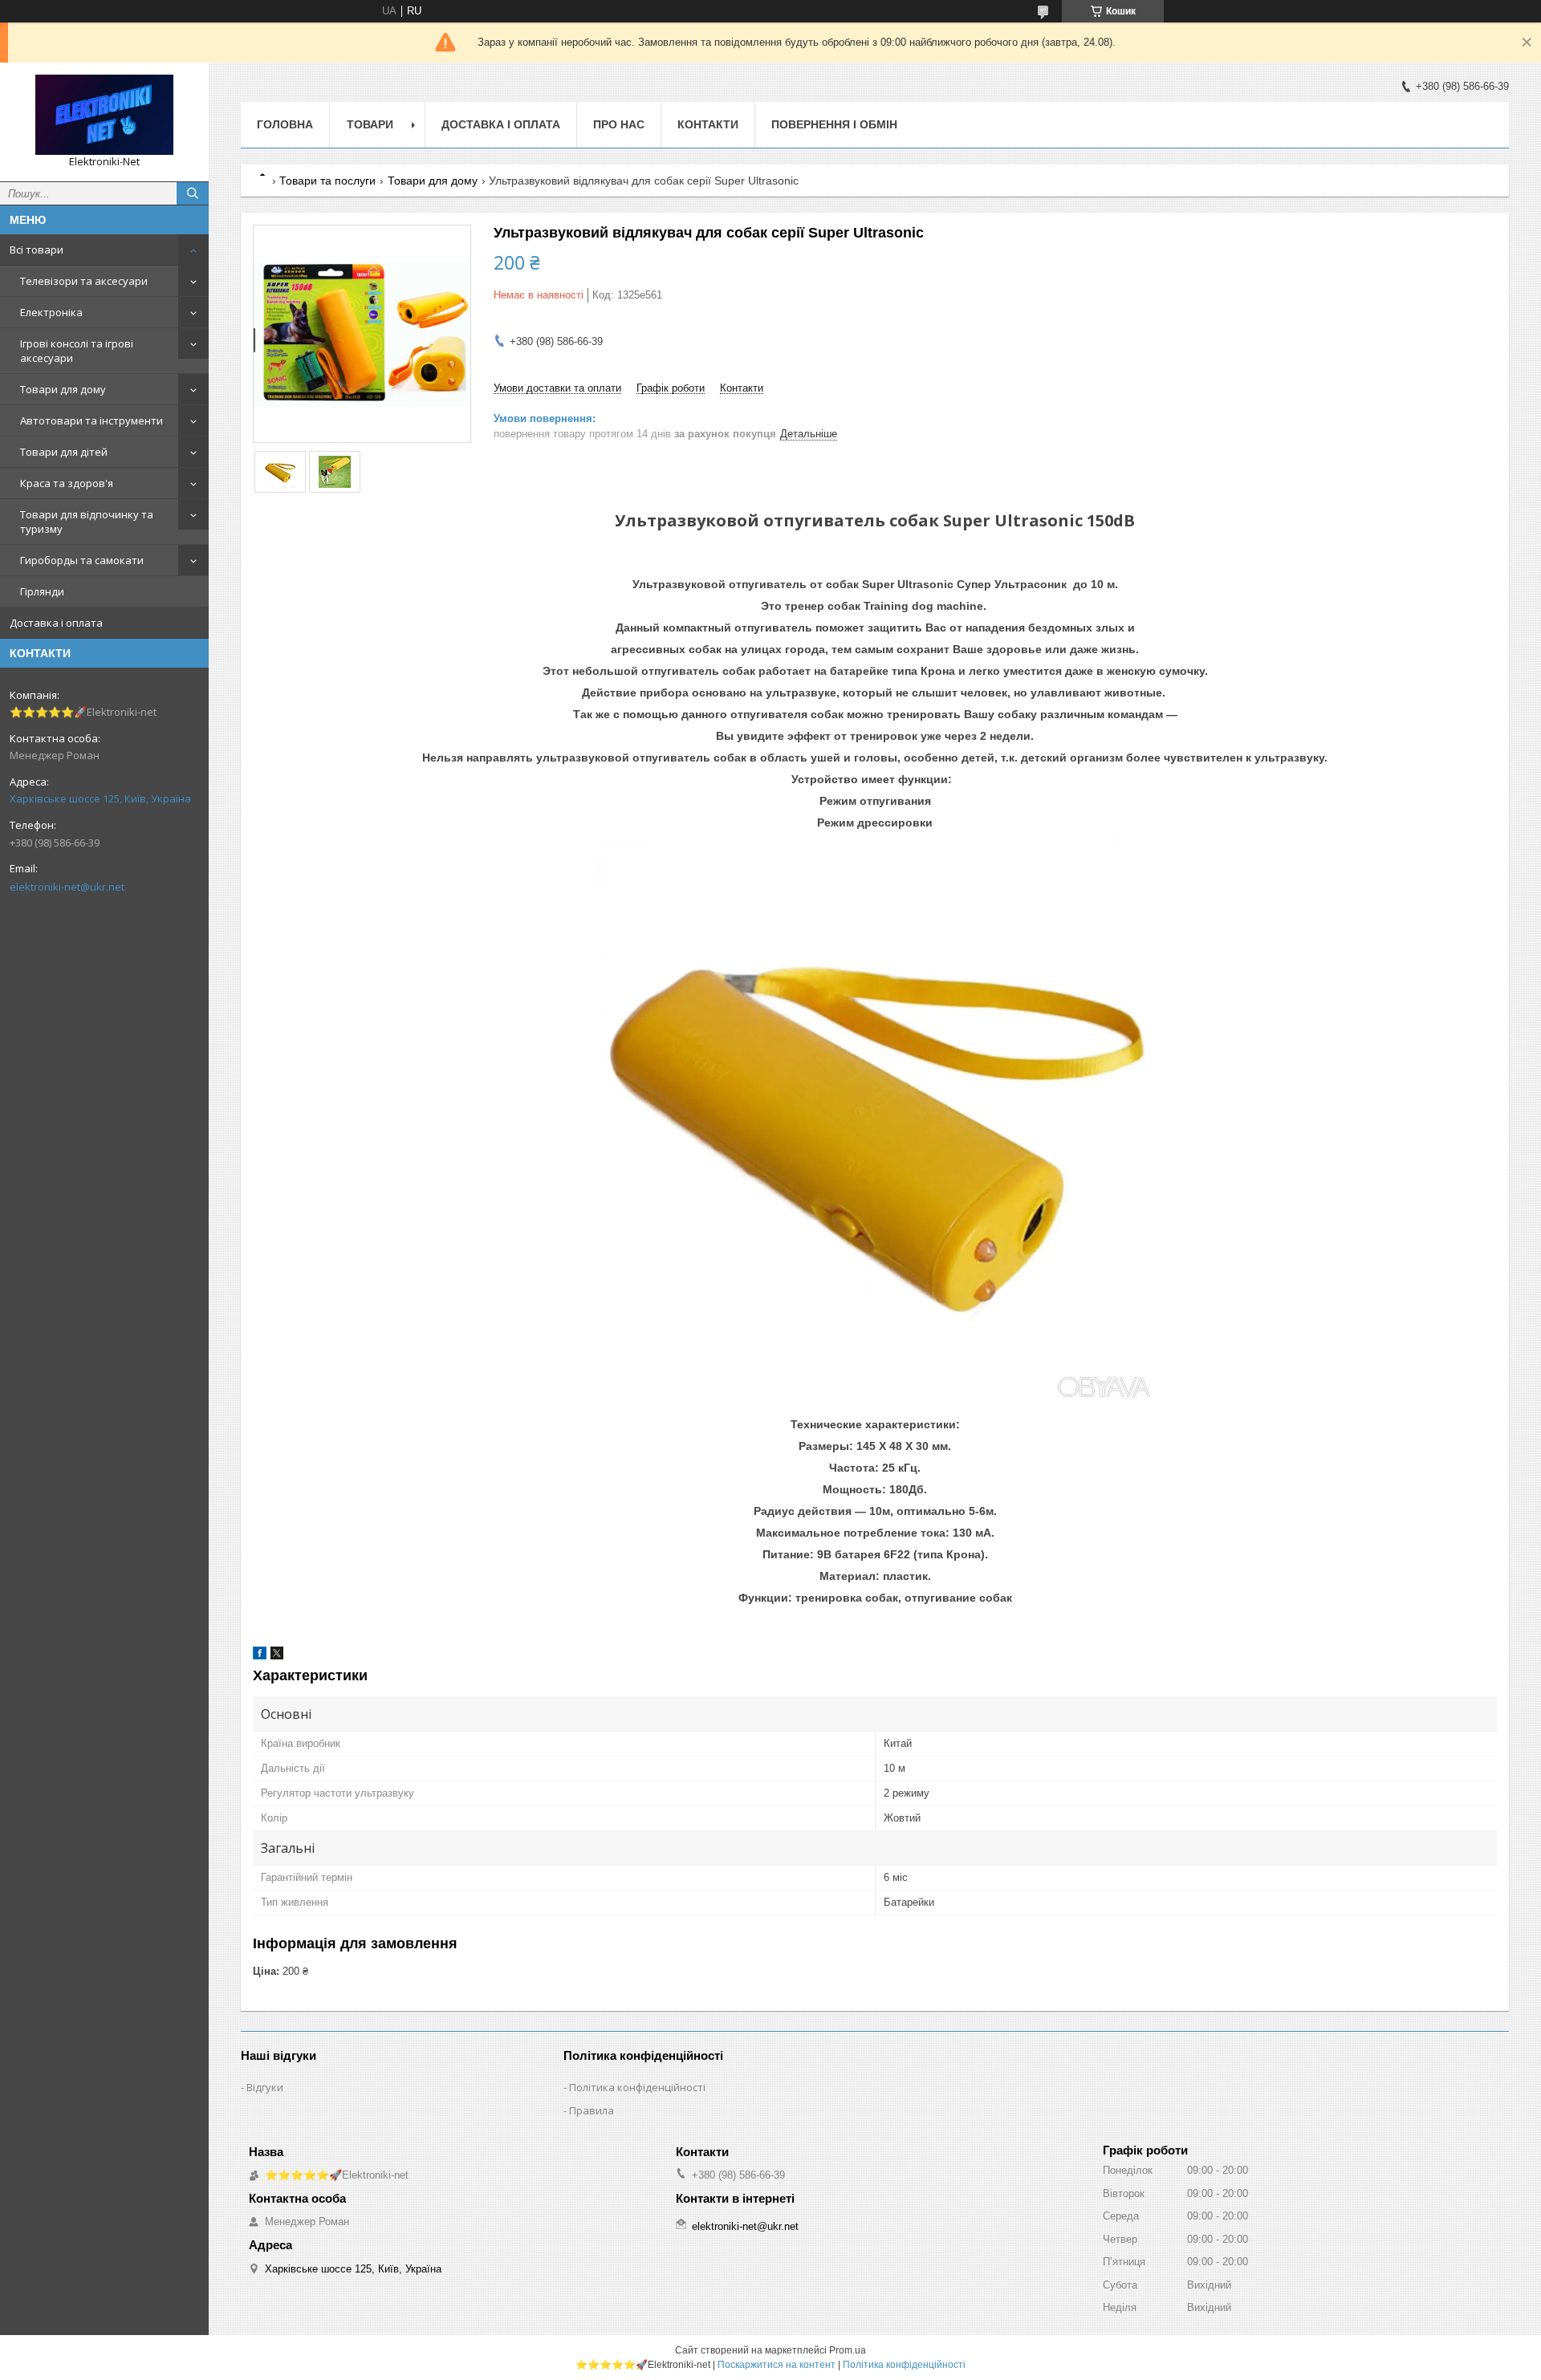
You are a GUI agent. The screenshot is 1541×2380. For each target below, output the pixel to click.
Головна (285, 124)
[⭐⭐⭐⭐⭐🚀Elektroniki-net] (104, 115)
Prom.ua (848, 2350)
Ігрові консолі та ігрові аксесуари (77, 351)
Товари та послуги (327, 181)
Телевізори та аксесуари (84, 281)
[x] (277, 1656)
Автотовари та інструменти (91, 420)
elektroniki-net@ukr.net (67, 887)
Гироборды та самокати (82, 560)
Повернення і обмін (834, 124)
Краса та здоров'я (67, 483)
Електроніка (51, 312)
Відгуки (265, 2087)
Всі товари (37, 250)
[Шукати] (193, 193)
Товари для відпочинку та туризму (87, 522)
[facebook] (260, 1656)
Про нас (619, 124)
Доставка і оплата (56, 623)
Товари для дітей (64, 452)
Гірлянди (42, 591)
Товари (370, 124)
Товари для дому (63, 389)
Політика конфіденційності (637, 2087)
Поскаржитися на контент (777, 2365)
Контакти (708, 124)
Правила (592, 2110)
